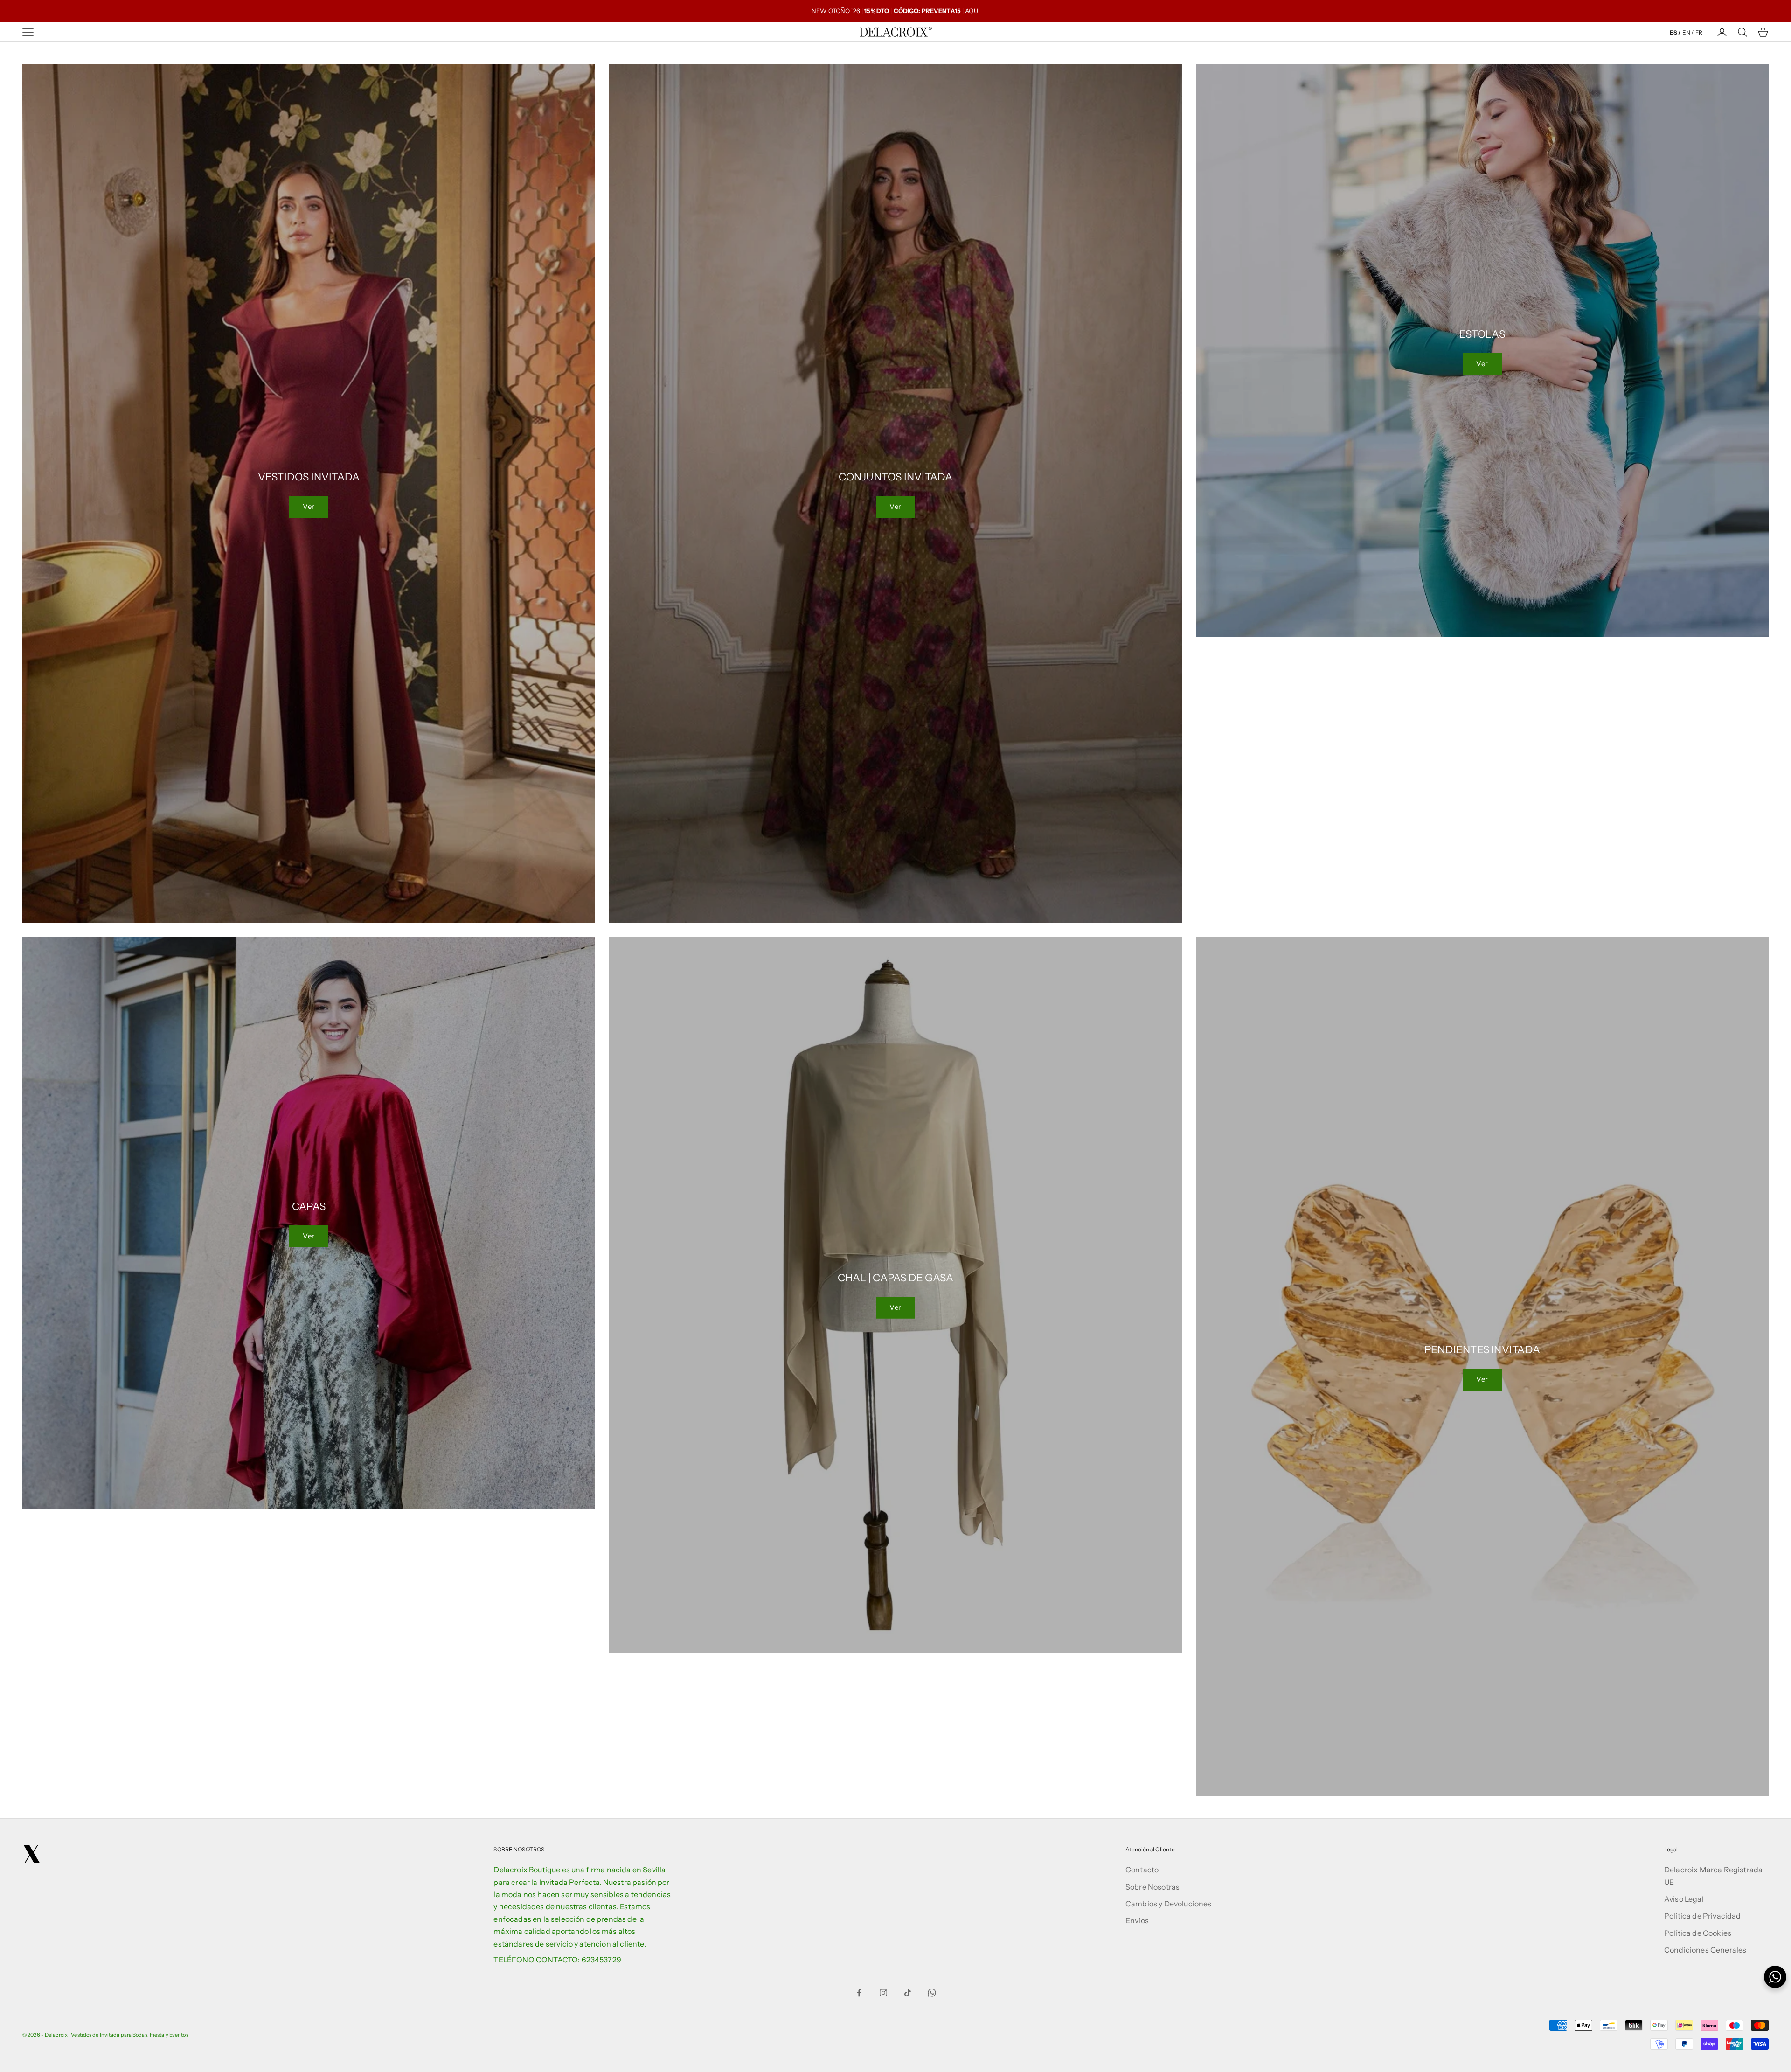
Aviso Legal (1684, 1899)
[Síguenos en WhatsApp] (932, 1993)
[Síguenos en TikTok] (908, 1993)
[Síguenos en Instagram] (883, 1993)
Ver (309, 506)
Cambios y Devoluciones (1169, 1904)
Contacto (1142, 1870)
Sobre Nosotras (1152, 1887)
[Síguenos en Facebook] (859, 1993)
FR (1699, 32)
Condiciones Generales (1705, 1950)
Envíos (1137, 1920)
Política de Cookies (1698, 1933)
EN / (1688, 32)
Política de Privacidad (1703, 1916)
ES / (1675, 32)
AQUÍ (972, 11)
